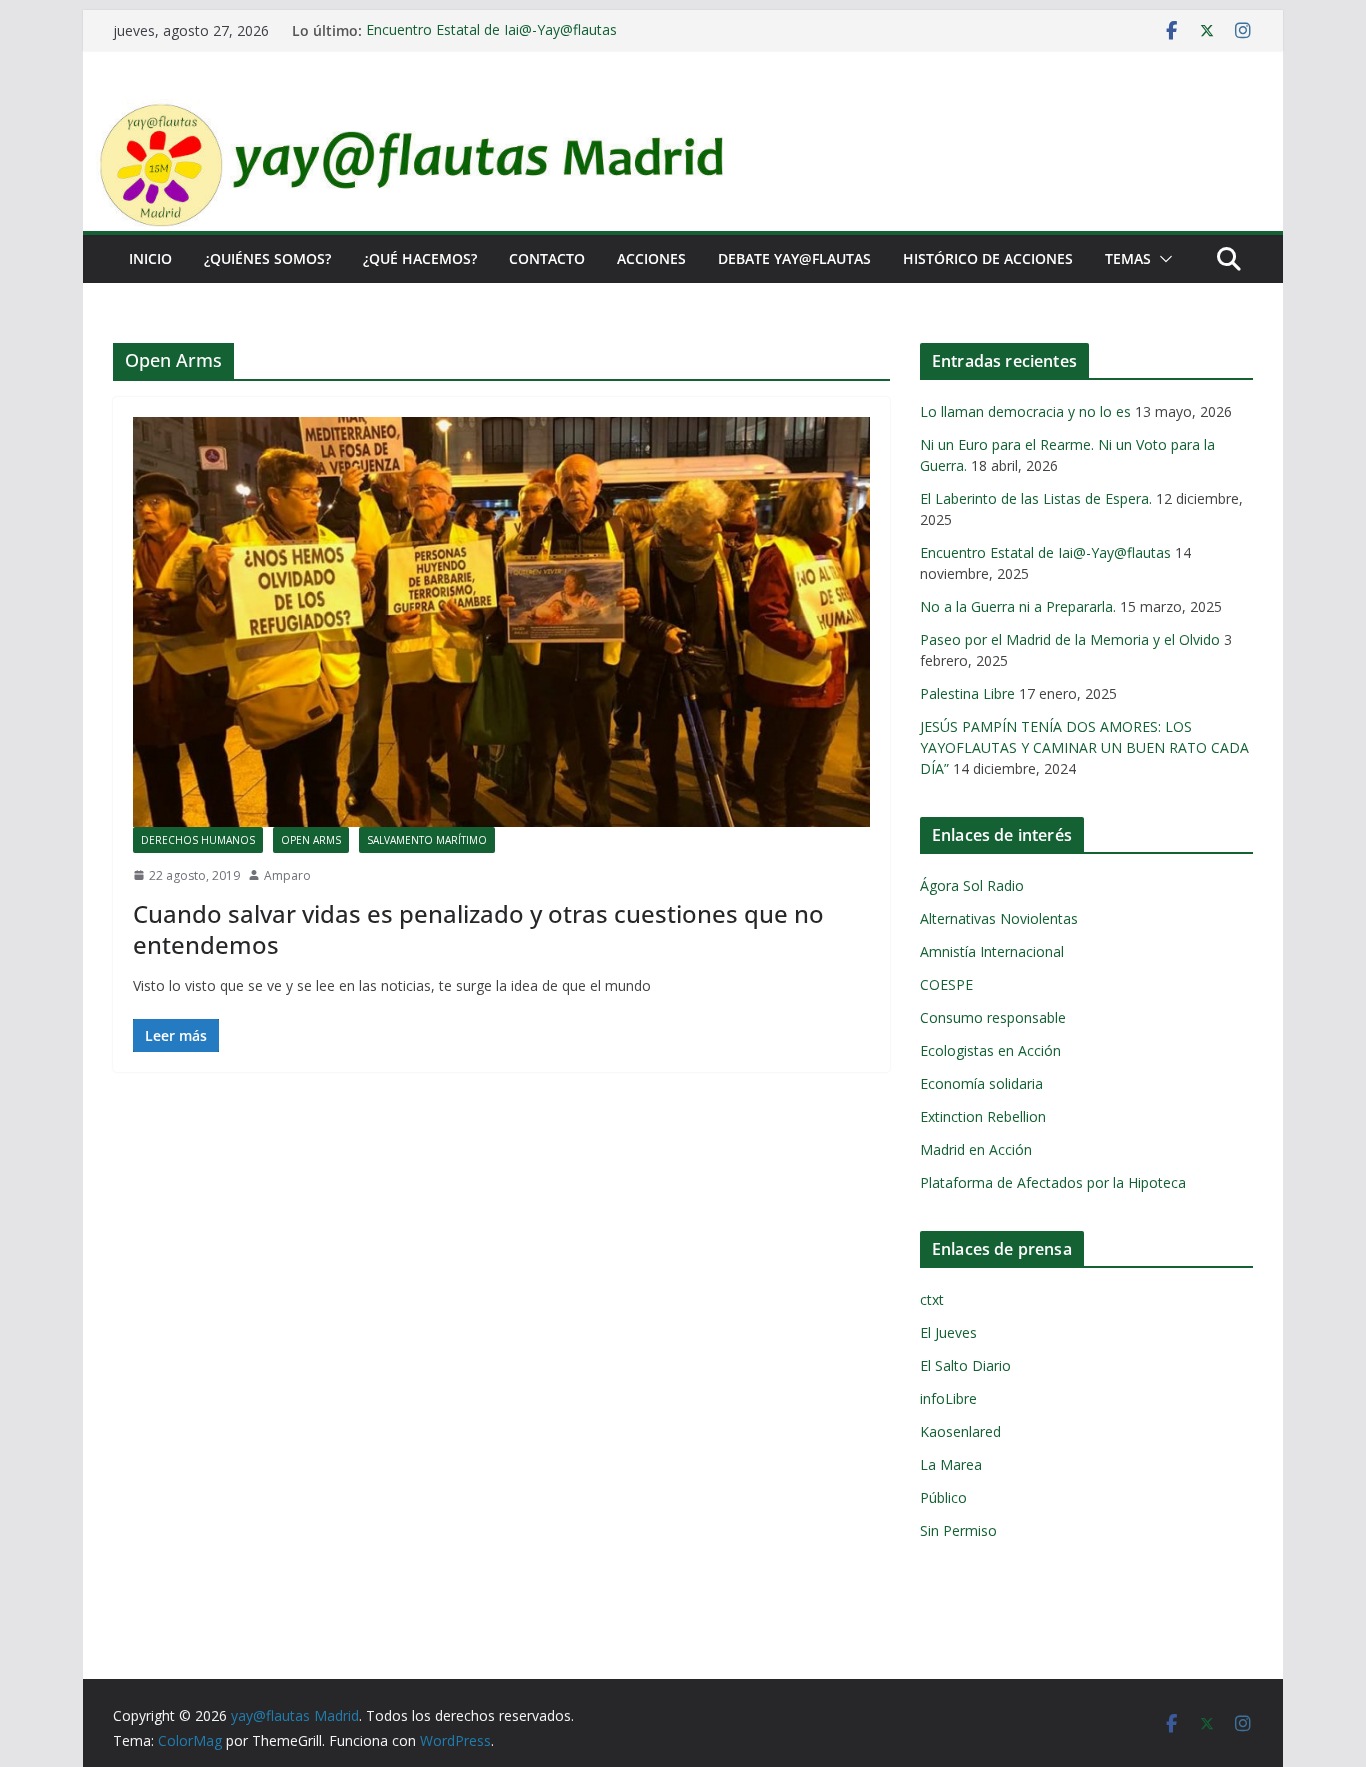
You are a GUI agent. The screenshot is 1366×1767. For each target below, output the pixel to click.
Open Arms (311, 840)
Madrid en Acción (976, 1149)
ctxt (932, 1299)
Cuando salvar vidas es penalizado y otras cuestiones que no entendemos (478, 929)
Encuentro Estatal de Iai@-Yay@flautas (491, 30)
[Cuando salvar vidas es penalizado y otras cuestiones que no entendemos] (501, 622)
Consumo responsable (993, 1017)
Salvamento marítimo (427, 840)
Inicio (150, 258)
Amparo (287, 875)
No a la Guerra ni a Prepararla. (1018, 606)
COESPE (946, 984)
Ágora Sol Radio (972, 885)
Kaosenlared (960, 1431)
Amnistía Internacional (992, 951)
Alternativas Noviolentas (999, 918)
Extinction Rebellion (983, 1116)
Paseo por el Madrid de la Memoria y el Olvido (1070, 639)
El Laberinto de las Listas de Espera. (1036, 498)
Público (943, 1497)
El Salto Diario (965, 1365)
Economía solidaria (981, 1083)
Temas (1128, 258)
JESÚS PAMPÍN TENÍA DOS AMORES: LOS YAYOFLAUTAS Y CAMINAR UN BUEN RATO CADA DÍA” (1084, 747)
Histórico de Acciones (988, 258)
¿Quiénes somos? (267, 258)
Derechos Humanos (198, 840)
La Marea (951, 1464)
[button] (1162, 259)
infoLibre (948, 1398)
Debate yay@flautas (794, 258)
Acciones (651, 258)
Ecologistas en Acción (990, 1050)
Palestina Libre (967, 693)
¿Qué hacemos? (420, 258)
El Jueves (948, 1332)
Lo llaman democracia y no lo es (1025, 411)
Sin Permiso (958, 1530)
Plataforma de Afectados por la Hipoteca (1053, 1182)
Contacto (547, 258)
